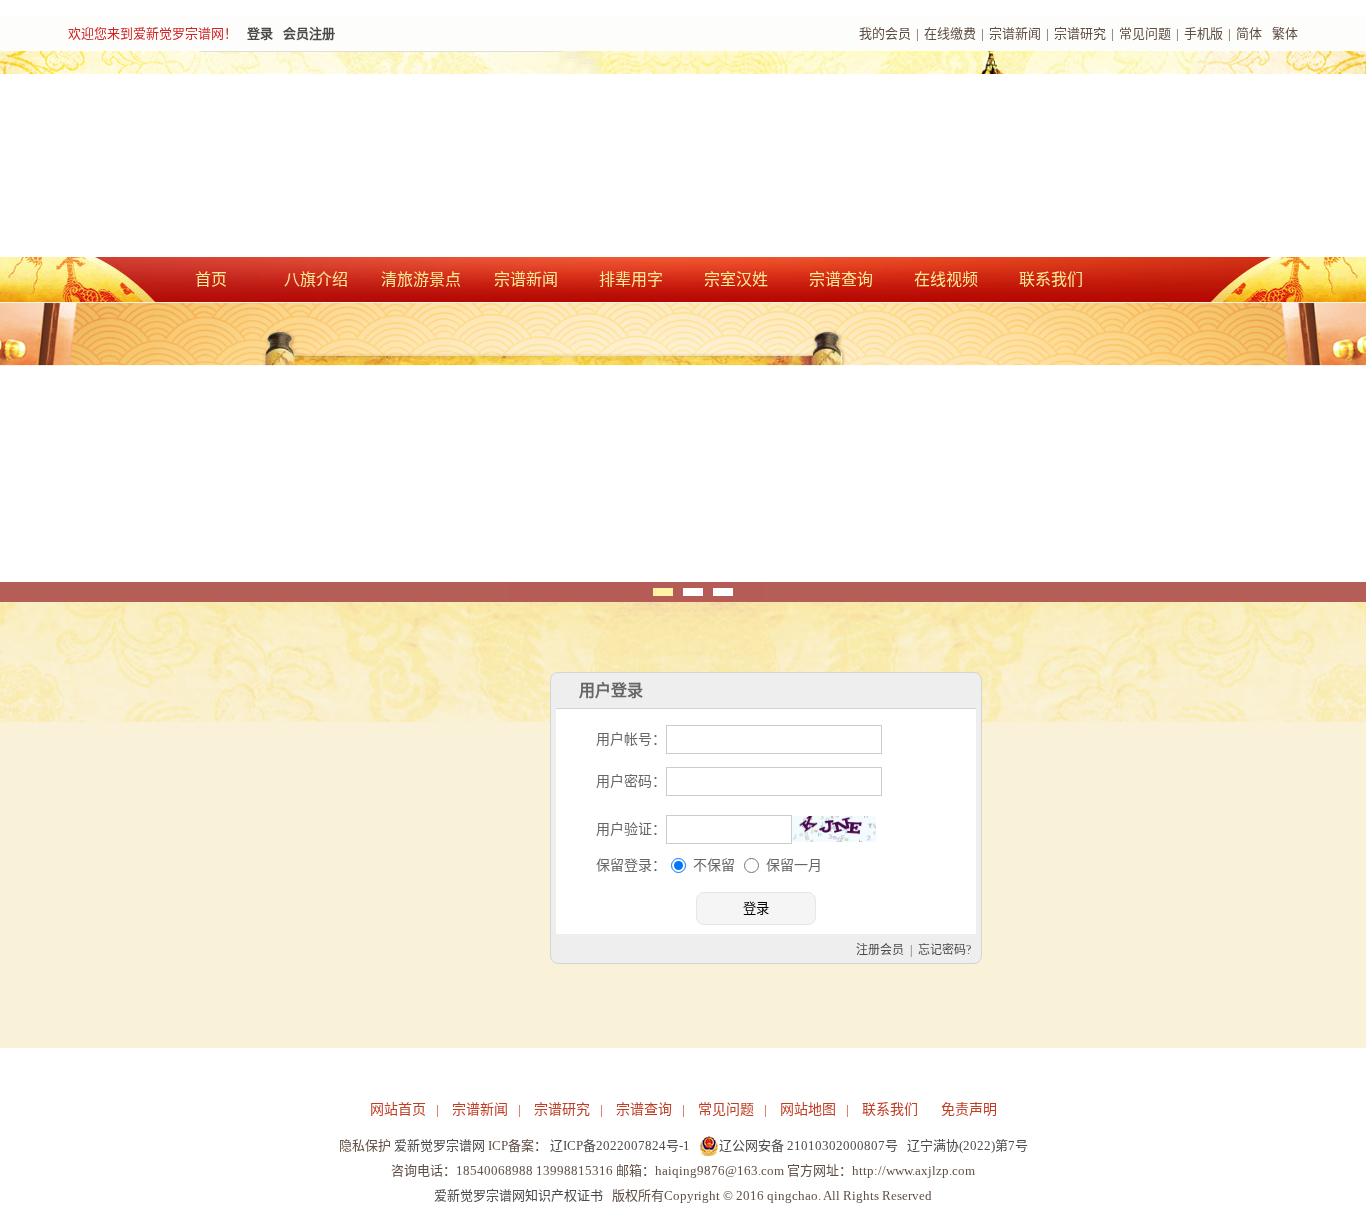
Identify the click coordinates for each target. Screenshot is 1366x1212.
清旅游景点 (421, 279)
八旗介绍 (316, 279)
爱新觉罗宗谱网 (439, 1145)
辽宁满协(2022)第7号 (967, 1145)
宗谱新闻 (1015, 33)
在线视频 (946, 279)
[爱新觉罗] (433, 156)
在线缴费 (950, 33)
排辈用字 (631, 279)
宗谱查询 (841, 279)
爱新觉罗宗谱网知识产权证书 (518, 1195)
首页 (211, 279)
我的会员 (885, 33)
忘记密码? (944, 950)
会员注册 (309, 33)
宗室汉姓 (736, 279)
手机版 (1203, 33)
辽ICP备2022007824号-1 (620, 1145)
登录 (260, 33)
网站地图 (808, 1109)
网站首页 (398, 1109)
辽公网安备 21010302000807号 (808, 1145)
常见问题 (1145, 33)
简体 (1249, 33)
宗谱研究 (1080, 33)
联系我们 (1051, 279)
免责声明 (969, 1109)
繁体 (1285, 33)
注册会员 (880, 950)
